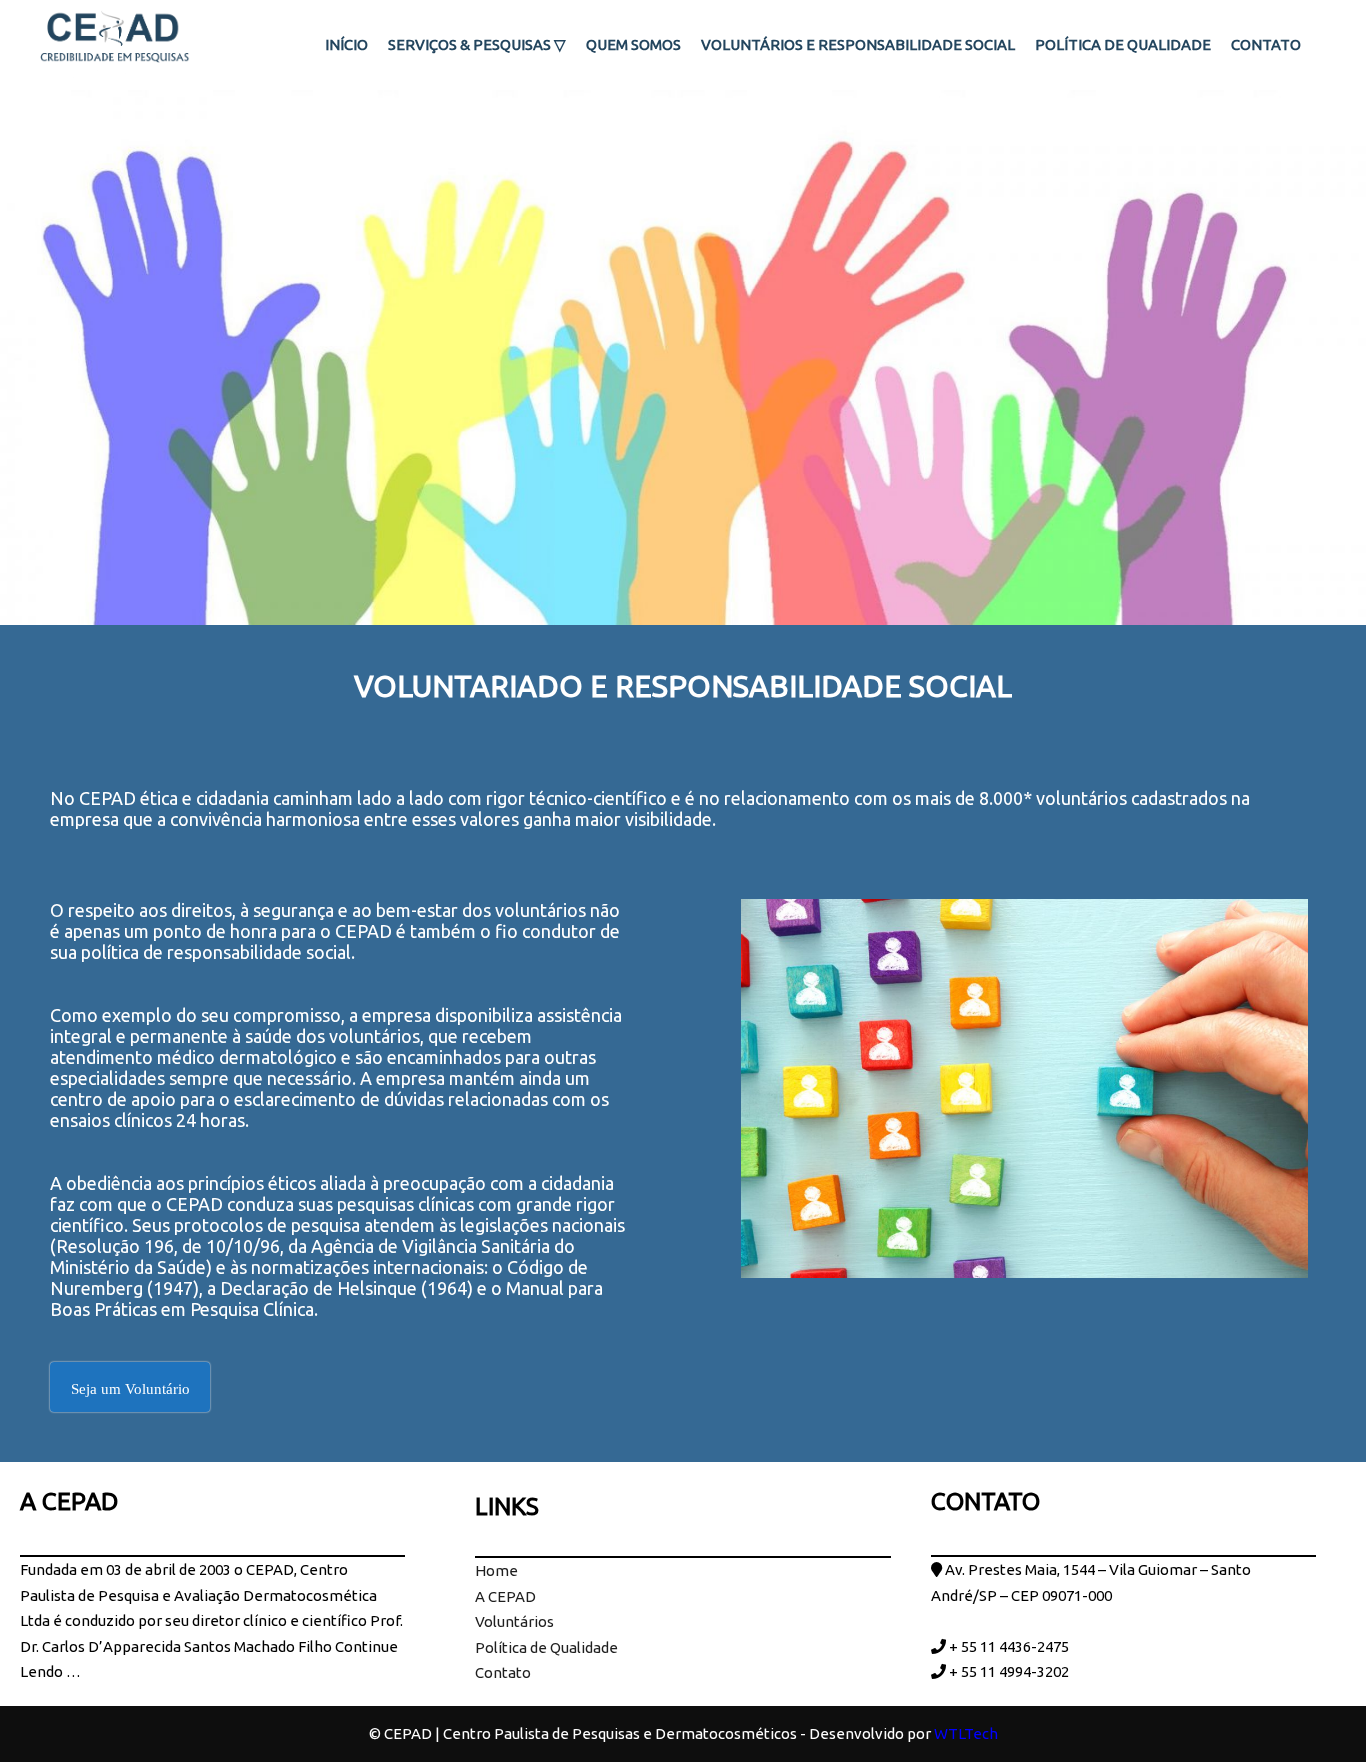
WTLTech (966, 1733)
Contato (503, 1672)
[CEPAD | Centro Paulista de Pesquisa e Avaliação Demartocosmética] (115, 45)
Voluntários (514, 1621)
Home (496, 1570)
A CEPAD (505, 1596)
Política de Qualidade (546, 1647)
